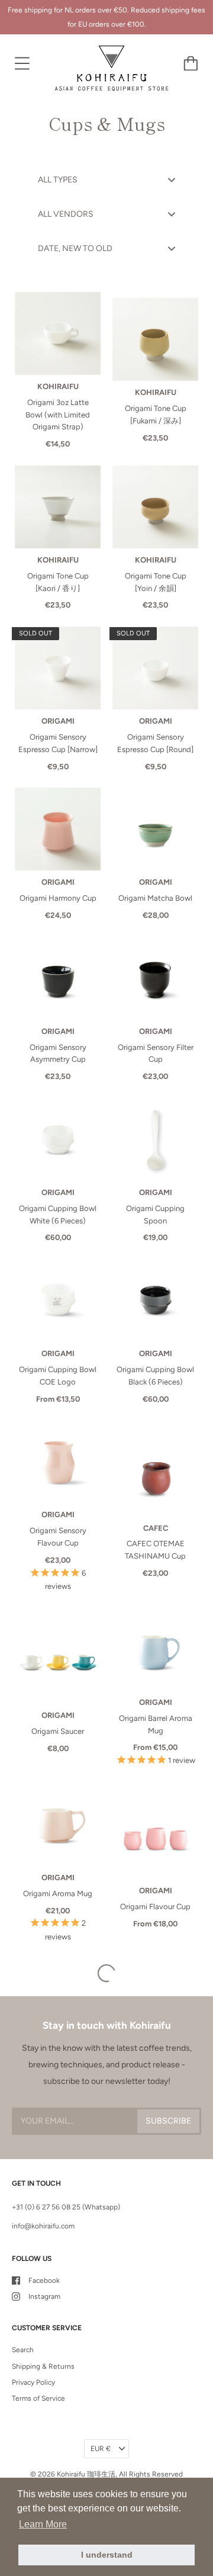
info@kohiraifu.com (43, 2226)
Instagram (44, 2296)
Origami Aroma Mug (58, 1894)
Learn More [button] (43, 2524)
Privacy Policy (33, 2382)
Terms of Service (38, 2398)
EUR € (101, 2449)
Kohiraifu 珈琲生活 (86, 2474)
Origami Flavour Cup (155, 1907)
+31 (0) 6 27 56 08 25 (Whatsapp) (66, 2207)
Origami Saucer (58, 1731)
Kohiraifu (58, 386)
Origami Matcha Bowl (155, 898)
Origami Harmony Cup (58, 898)
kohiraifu (156, 392)
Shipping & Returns (43, 2366)
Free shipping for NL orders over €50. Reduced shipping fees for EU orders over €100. (106, 17)
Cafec (156, 1528)
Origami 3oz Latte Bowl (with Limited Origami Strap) (58, 415)
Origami (58, 721)
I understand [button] (107, 2555)
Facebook (44, 2281)
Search (23, 2350)
